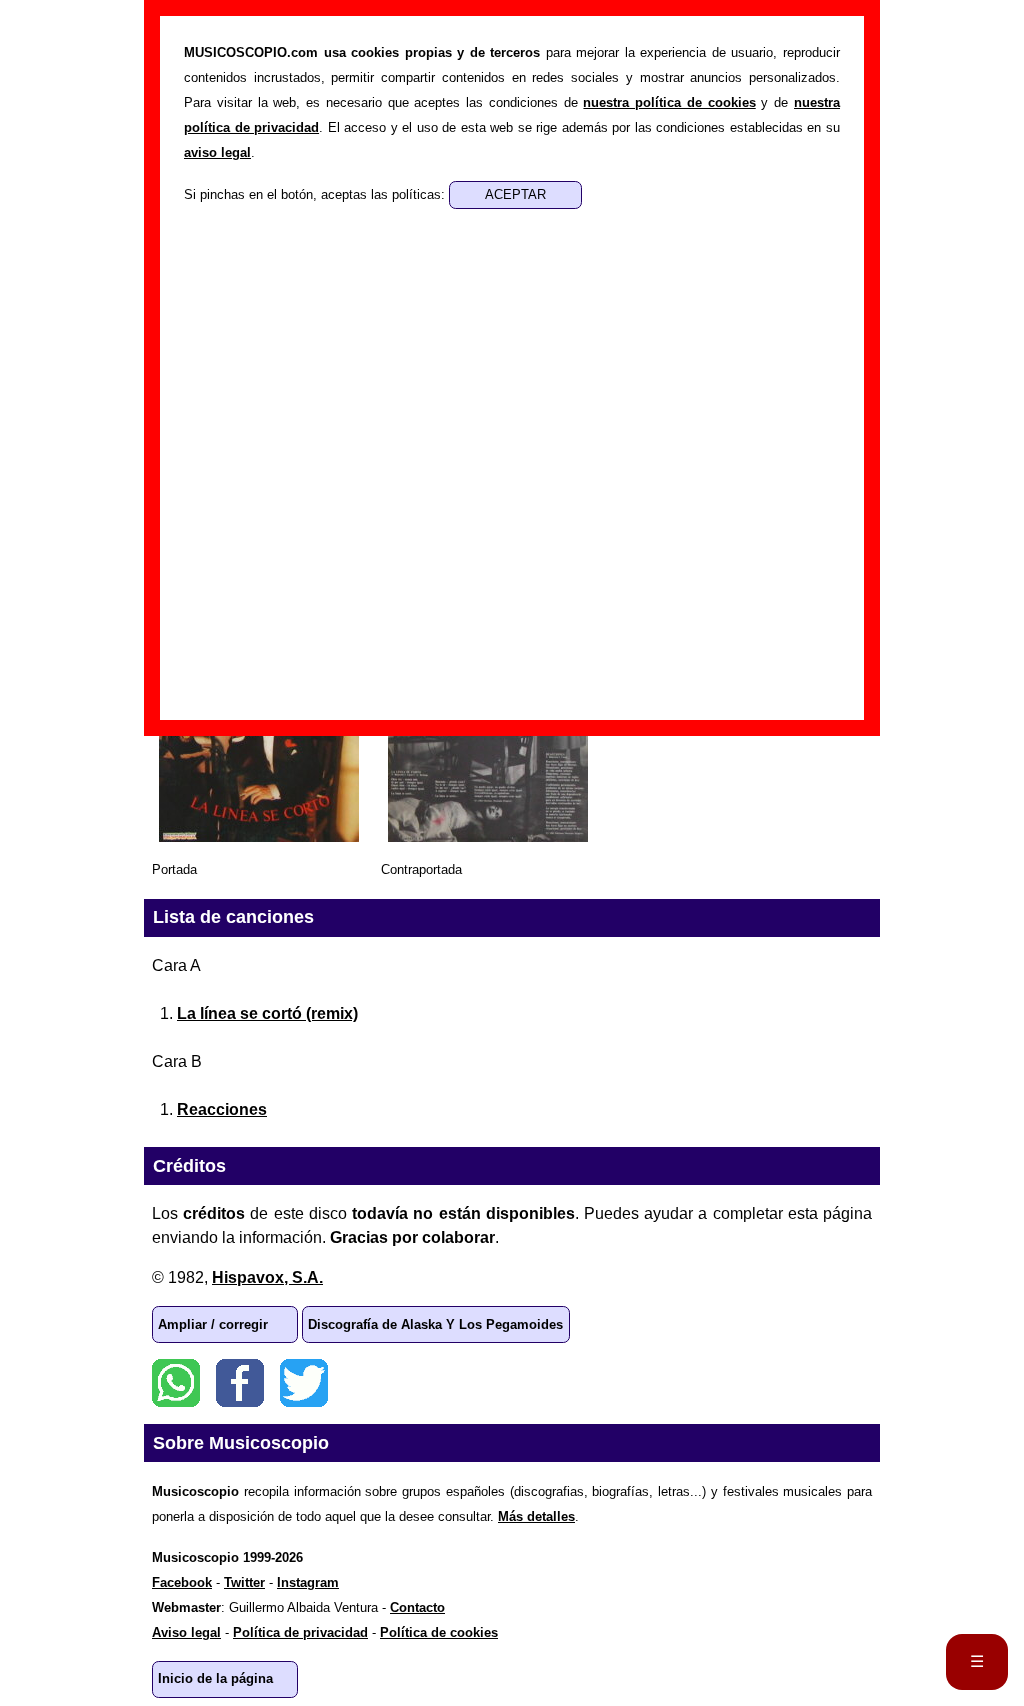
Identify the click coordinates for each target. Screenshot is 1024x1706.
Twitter (304, 1383)
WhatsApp (176, 1383)
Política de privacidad (300, 1632)
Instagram (308, 1582)
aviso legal (217, 152)
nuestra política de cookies (669, 102)
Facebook (240, 1383)
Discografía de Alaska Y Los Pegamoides (435, 1324)
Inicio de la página (215, 1678)
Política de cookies (439, 1632)
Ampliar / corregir (213, 1324)
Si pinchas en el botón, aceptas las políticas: (316, 194)
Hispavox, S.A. (267, 1277)
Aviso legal (186, 1632)
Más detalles (536, 1516)
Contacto (417, 1607)
